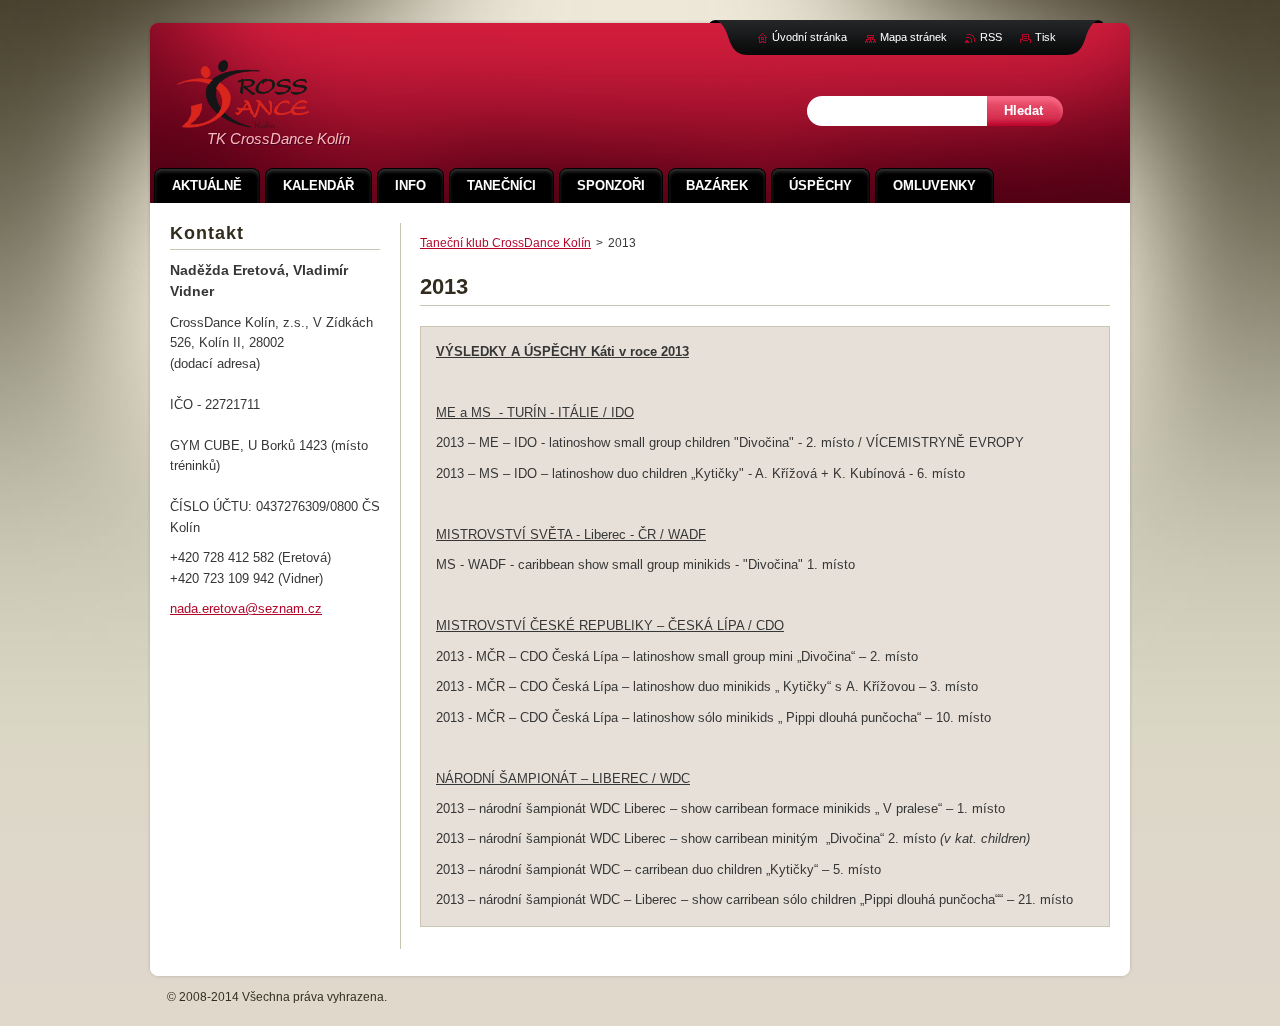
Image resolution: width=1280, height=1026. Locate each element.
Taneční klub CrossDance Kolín (505, 243)
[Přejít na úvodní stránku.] (243, 117)
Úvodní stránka (809, 37)
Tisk (1045, 37)
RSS (991, 37)
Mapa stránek (913, 37)
